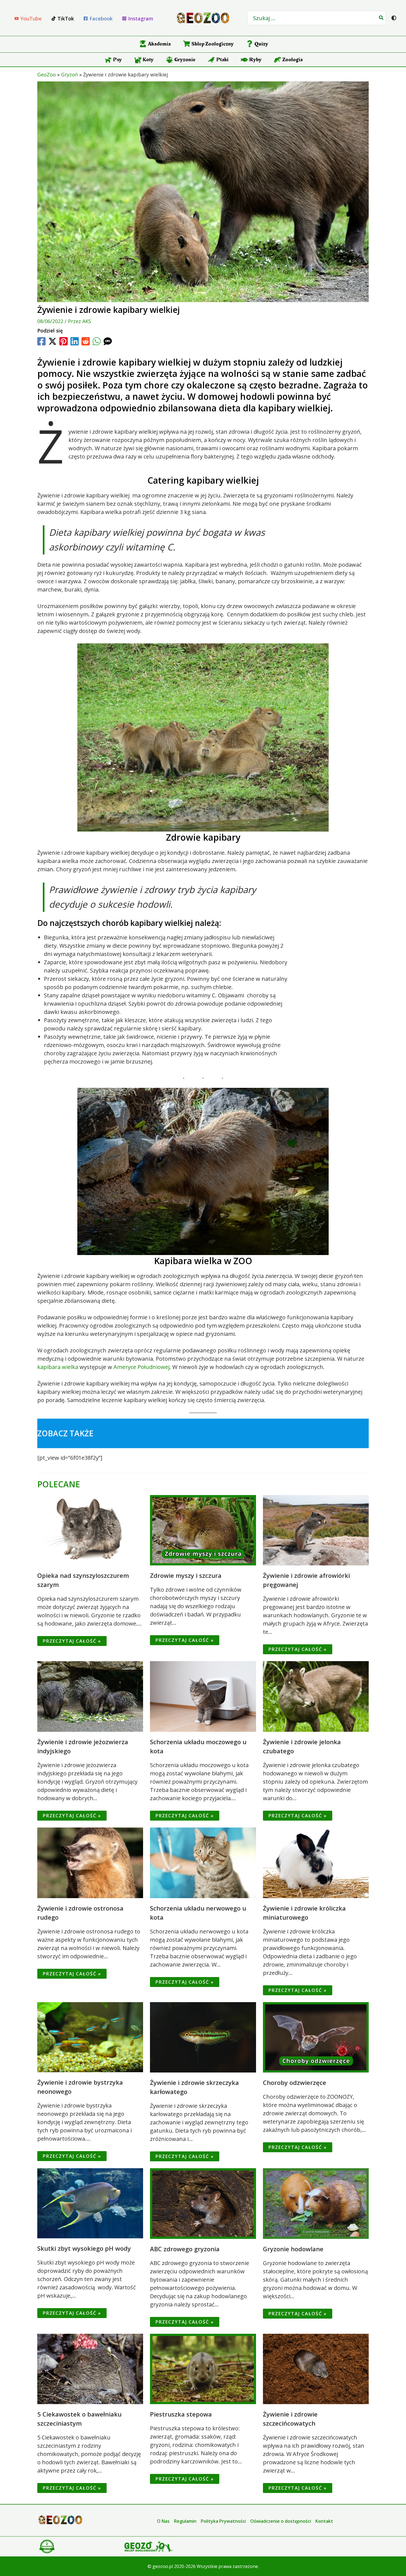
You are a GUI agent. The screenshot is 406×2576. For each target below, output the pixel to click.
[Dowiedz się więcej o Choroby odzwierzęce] (316, 2037)
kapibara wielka (58, 1367)
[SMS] (108, 341)
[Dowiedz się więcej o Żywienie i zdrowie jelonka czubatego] (316, 1696)
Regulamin (185, 2521)
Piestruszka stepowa (181, 2414)
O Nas (163, 2521)
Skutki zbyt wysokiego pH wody (84, 2248)
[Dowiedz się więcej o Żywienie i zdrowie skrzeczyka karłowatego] (203, 2037)
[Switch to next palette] (394, 18)
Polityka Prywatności (223, 2521)
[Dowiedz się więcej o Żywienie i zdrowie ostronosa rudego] (90, 1862)
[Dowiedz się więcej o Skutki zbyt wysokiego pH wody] (90, 2203)
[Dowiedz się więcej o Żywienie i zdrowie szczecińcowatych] (316, 2368)
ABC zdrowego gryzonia (185, 2249)
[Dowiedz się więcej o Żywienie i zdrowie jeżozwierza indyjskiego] (90, 1696)
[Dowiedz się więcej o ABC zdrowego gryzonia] (203, 2203)
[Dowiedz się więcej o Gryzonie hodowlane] (316, 2203)
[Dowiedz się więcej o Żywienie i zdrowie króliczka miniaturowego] (316, 1862)
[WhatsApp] (97, 341)
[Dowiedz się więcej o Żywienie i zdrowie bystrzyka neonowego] (90, 2036)
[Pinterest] (64, 341)
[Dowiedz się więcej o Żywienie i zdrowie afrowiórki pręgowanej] (316, 1530)
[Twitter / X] (52, 341)
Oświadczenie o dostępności (281, 2521)
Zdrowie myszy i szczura (186, 1575)
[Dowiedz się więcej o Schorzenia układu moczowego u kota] (203, 1696)
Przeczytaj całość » (72, 1641)
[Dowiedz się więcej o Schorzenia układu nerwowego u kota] (203, 1862)
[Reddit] (86, 341)
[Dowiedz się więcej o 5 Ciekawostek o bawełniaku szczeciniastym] (90, 2368)
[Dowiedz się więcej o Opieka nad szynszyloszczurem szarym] (90, 1530)
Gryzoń (69, 74)
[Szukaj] (381, 18)
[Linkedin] (75, 341)
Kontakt (324, 2521)
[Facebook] (41, 341)
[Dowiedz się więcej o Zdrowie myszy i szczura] (203, 1530)
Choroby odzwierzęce (295, 2082)
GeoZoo (47, 74)
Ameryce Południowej (142, 1367)
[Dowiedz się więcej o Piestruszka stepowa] (203, 2368)
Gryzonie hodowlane (293, 2249)
